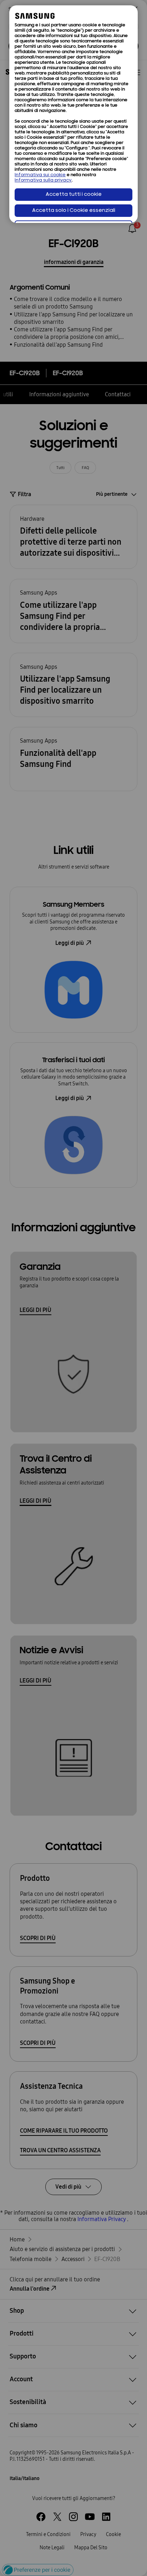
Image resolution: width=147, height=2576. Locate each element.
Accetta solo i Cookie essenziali (74, 211)
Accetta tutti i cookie (74, 195)
